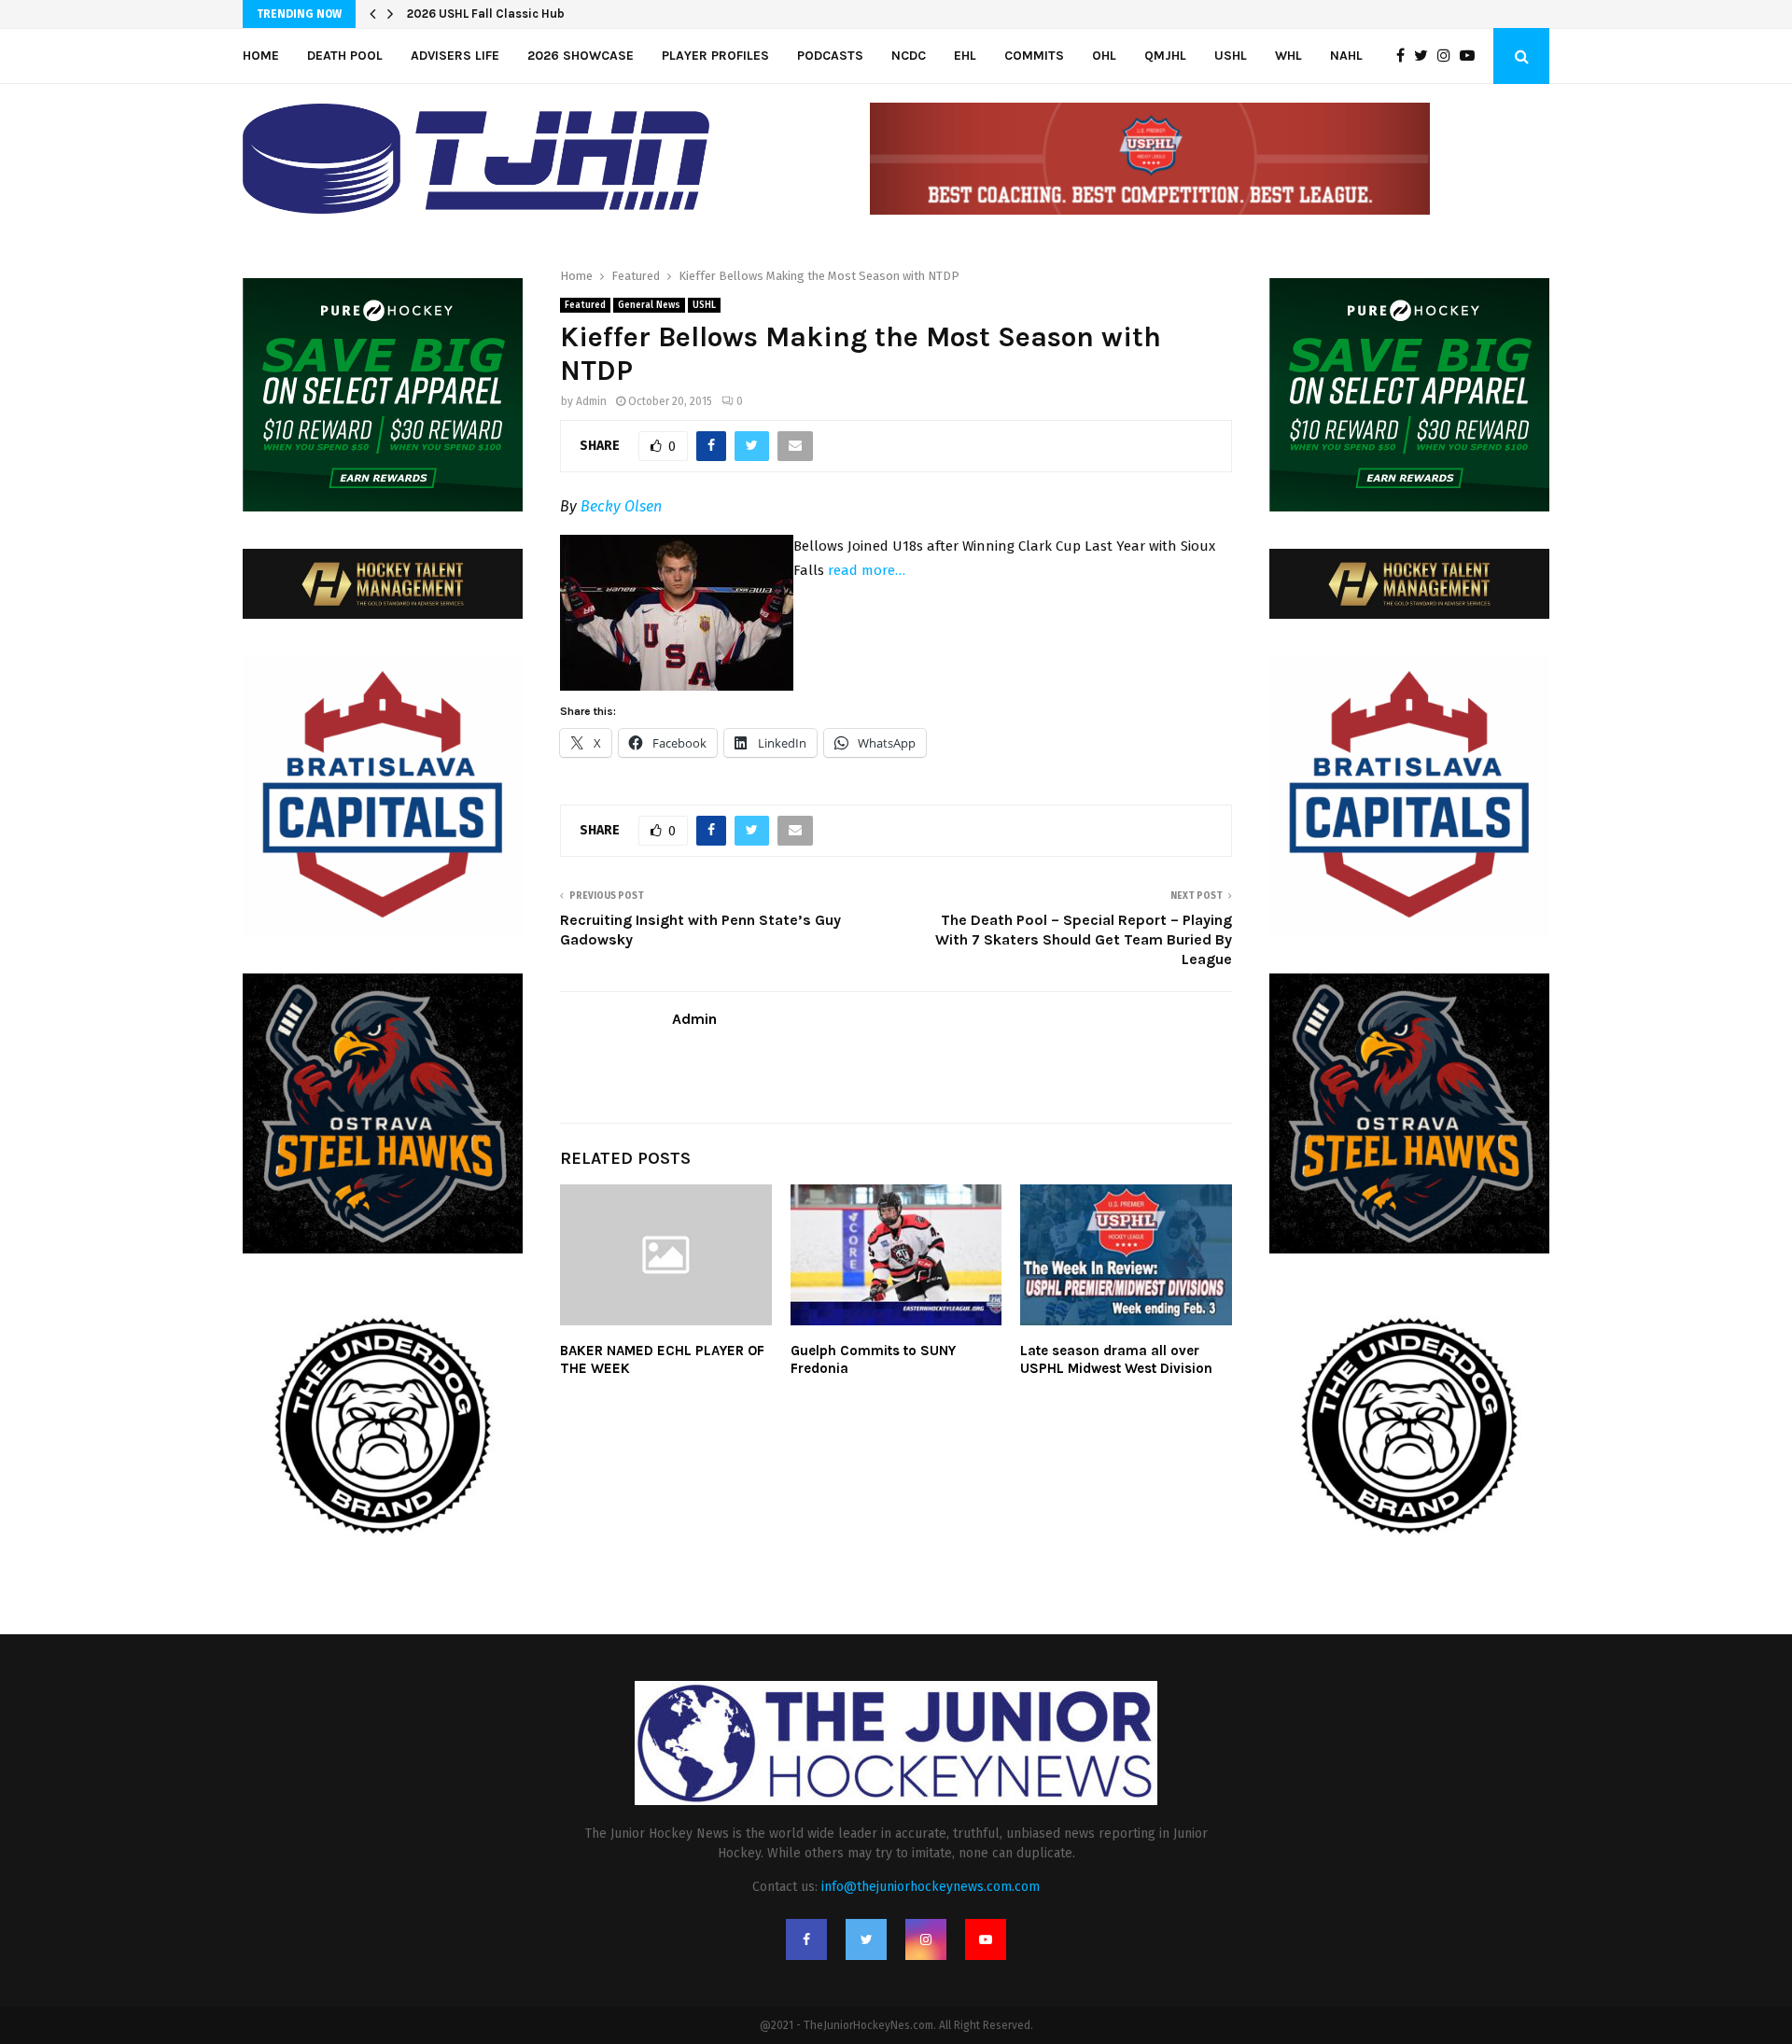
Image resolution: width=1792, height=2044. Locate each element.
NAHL (1346, 56)
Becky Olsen (621, 506)
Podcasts (830, 56)
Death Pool (345, 56)
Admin (591, 401)
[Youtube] (1472, 56)
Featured (585, 305)
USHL (1231, 56)
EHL (965, 56)
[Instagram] (1449, 56)
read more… (867, 570)
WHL (1288, 56)
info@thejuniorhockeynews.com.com (931, 1887)
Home (261, 56)
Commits (1034, 56)
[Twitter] (1426, 56)
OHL (1104, 56)
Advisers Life (455, 56)
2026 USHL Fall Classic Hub (486, 14)
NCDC (909, 56)
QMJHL (1165, 56)
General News (649, 305)
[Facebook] (1405, 56)
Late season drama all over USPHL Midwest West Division (1116, 1360)
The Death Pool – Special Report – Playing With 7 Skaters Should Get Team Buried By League (1084, 940)
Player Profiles (715, 56)
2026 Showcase (581, 56)
